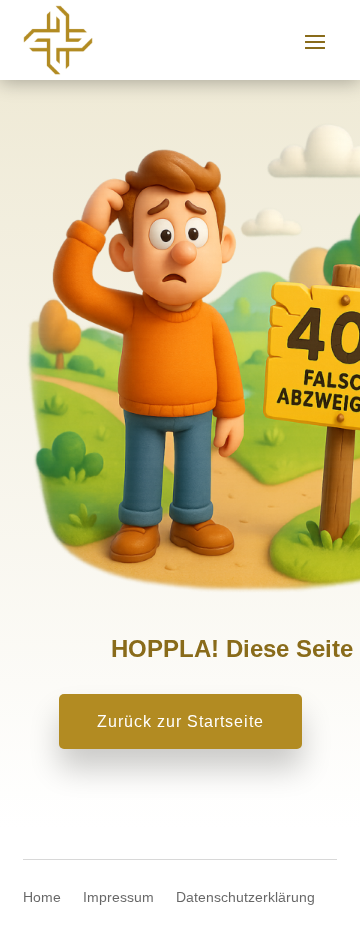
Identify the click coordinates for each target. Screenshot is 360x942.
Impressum (118, 897)
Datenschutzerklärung (245, 897)
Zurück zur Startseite (180, 721)
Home (42, 897)
